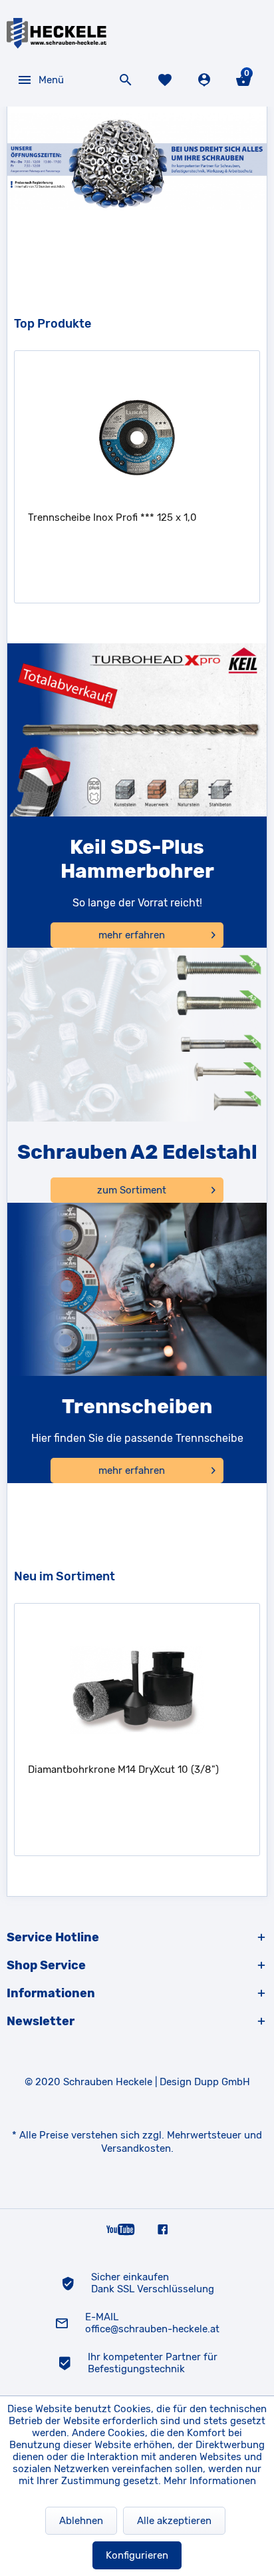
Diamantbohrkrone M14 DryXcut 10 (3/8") (123, 1770)
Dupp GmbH (222, 2082)
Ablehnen (81, 2521)
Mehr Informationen (210, 2481)
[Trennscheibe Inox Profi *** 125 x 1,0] (137, 438)
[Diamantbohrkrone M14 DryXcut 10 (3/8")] (137, 1690)
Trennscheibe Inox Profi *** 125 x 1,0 (112, 517)
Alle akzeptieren (174, 2521)
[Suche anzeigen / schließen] (127, 80)
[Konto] (206, 80)
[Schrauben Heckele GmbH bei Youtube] (121, 2229)
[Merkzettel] (167, 80)
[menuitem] (40, 80)
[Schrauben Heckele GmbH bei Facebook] (163, 2229)
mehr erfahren (132, 935)
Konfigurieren (137, 2555)
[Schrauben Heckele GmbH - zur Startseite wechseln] (57, 33)
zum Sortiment (132, 1190)
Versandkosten (136, 2148)
